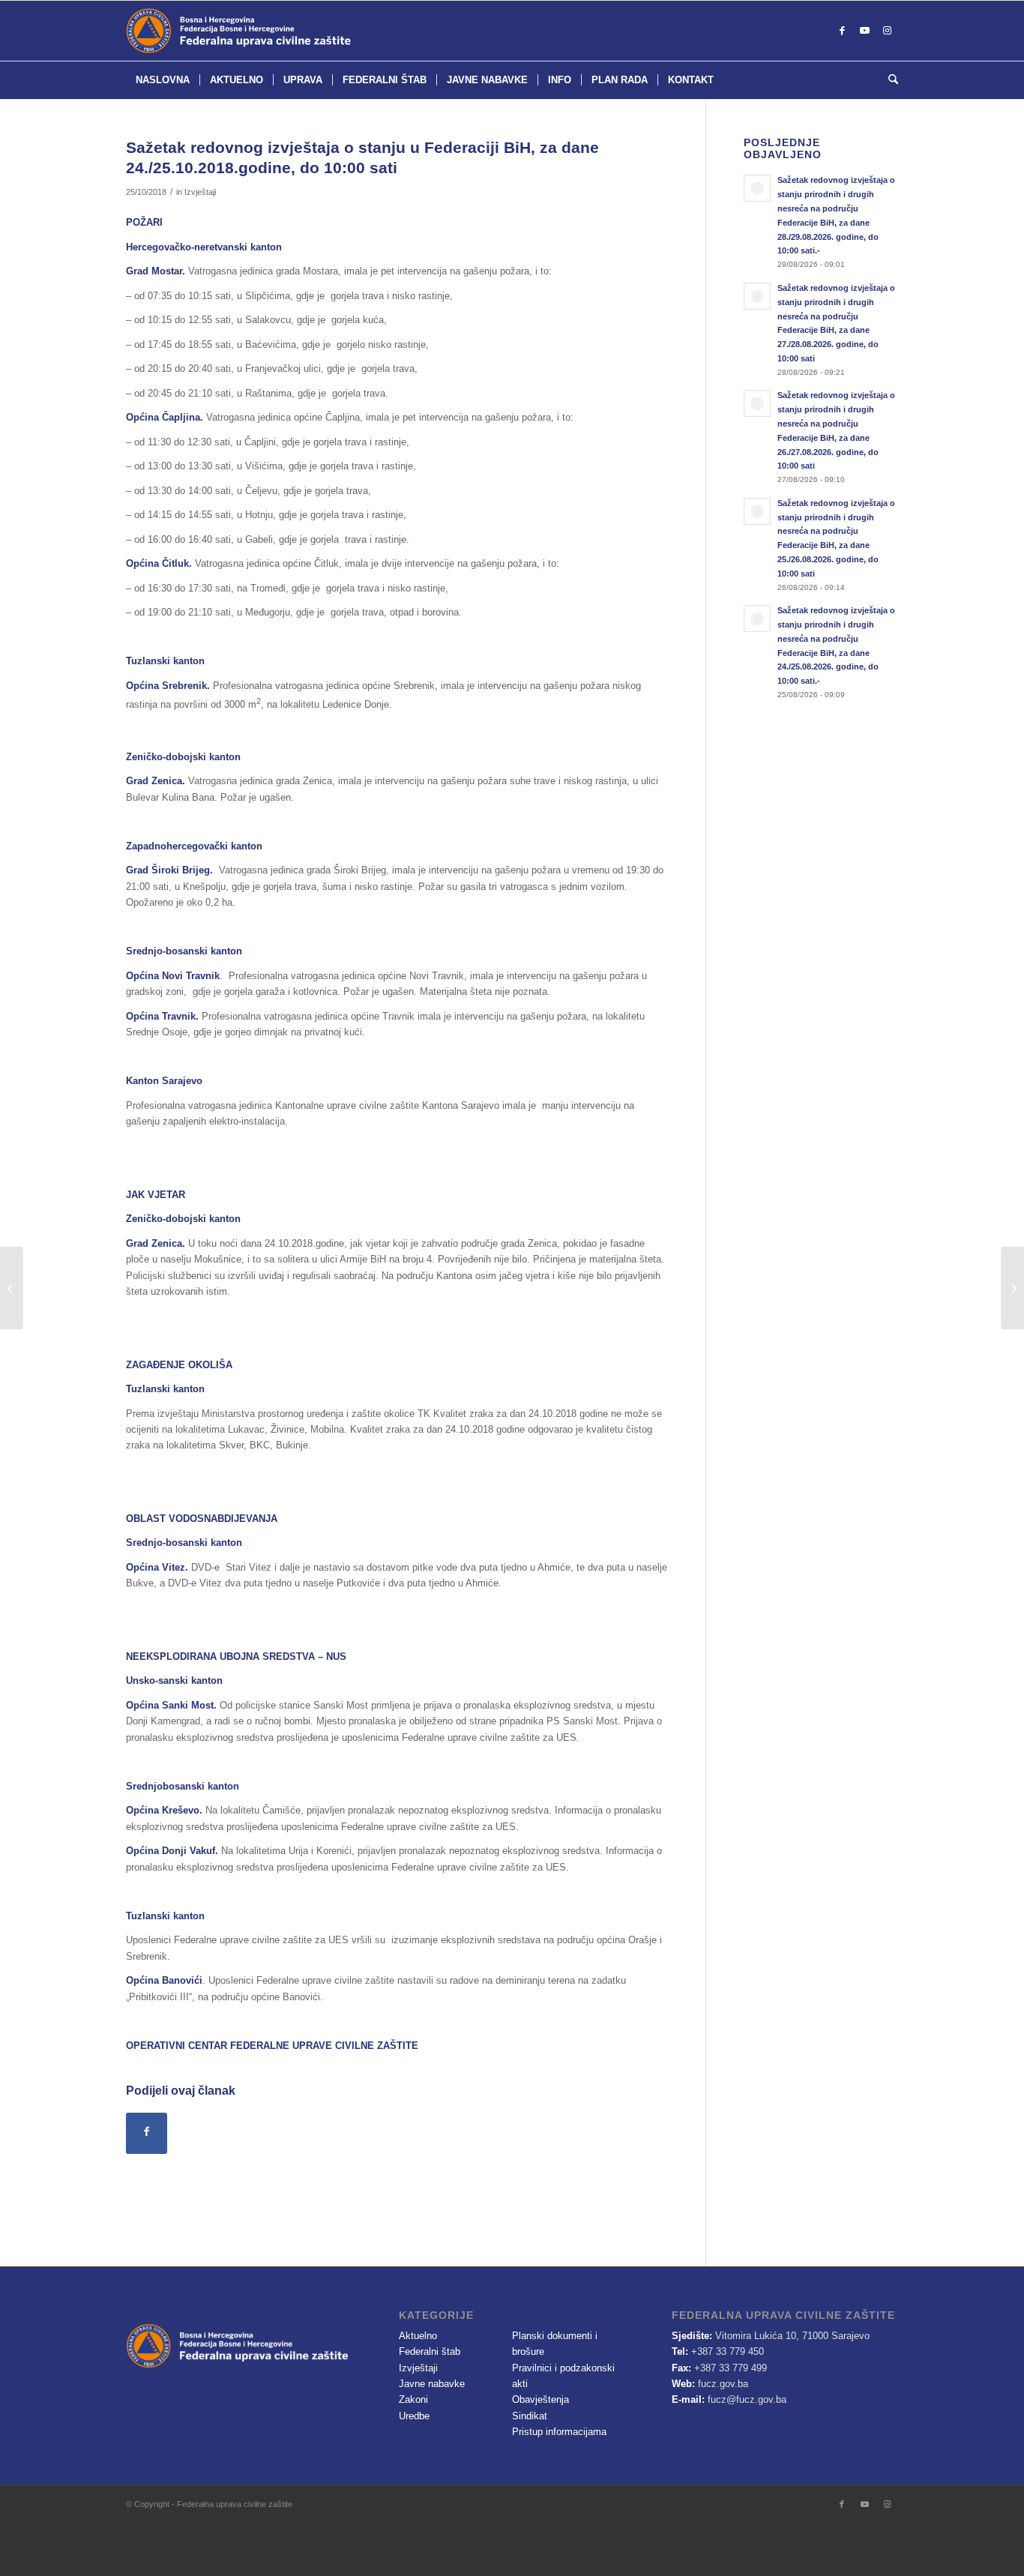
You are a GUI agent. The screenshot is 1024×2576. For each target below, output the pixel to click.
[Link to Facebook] (842, 31)
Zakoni (413, 2399)
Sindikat (530, 2416)
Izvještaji (200, 192)
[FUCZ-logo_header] (276, 31)
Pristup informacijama (559, 2432)
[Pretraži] (888, 80)
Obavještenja (540, 2399)
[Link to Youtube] (864, 31)
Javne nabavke (432, 2384)
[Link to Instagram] (887, 31)
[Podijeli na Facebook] (147, 2133)
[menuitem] (163, 80)
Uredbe (414, 2416)
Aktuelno (418, 2336)
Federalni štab (430, 2351)
